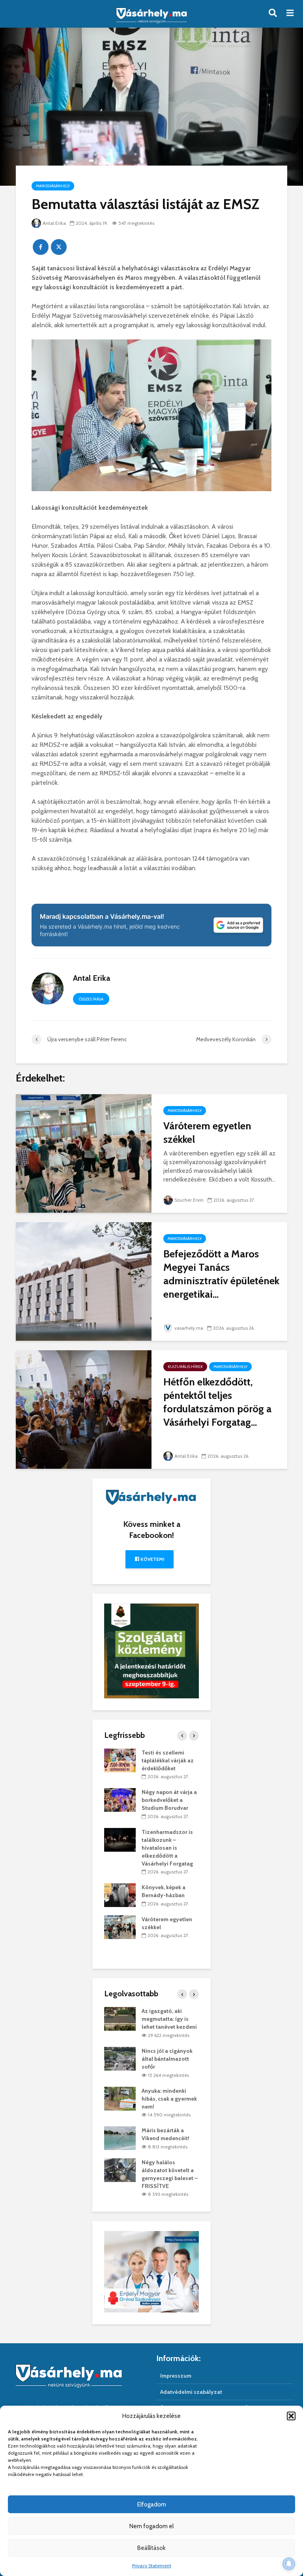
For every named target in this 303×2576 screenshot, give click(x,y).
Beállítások (151, 2548)
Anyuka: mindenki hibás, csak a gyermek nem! (169, 2099)
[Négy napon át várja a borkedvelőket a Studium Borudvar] (120, 1800)
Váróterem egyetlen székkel (207, 1133)
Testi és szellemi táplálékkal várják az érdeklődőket (168, 1760)
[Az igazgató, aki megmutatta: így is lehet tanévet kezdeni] (120, 2018)
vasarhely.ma (189, 1328)
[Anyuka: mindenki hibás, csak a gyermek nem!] (120, 2098)
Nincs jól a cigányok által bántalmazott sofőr (167, 2059)
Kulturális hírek (185, 1367)
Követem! (152, 1559)
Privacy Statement (152, 2566)
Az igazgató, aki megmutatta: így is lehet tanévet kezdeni (169, 2019)
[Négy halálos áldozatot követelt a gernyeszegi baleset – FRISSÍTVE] (120, 2169)
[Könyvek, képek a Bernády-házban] (120, 1895)
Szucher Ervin (189, 1200)
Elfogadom (152, 2504)
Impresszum (176, 2376)
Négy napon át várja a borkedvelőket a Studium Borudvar (169, 1800)
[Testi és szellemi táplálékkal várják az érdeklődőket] (120, 1760)
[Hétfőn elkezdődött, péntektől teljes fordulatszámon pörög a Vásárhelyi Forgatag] (84, 1409)
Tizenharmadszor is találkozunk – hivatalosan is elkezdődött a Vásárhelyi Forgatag (167, 1848)
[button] (291, 2416)
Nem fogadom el (151, 2526)
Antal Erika (54, 223)
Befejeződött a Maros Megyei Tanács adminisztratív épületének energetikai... (221, 1274)
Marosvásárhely (53, 186)
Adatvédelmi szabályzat (191, 2392)
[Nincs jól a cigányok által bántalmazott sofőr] (120, 2058)
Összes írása (91, 999)
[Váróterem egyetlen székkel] (84, 1153)
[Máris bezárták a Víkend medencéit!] (120, 2138)
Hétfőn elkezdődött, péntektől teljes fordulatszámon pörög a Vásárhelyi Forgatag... (217, 1402)
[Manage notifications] (289, 2564)
